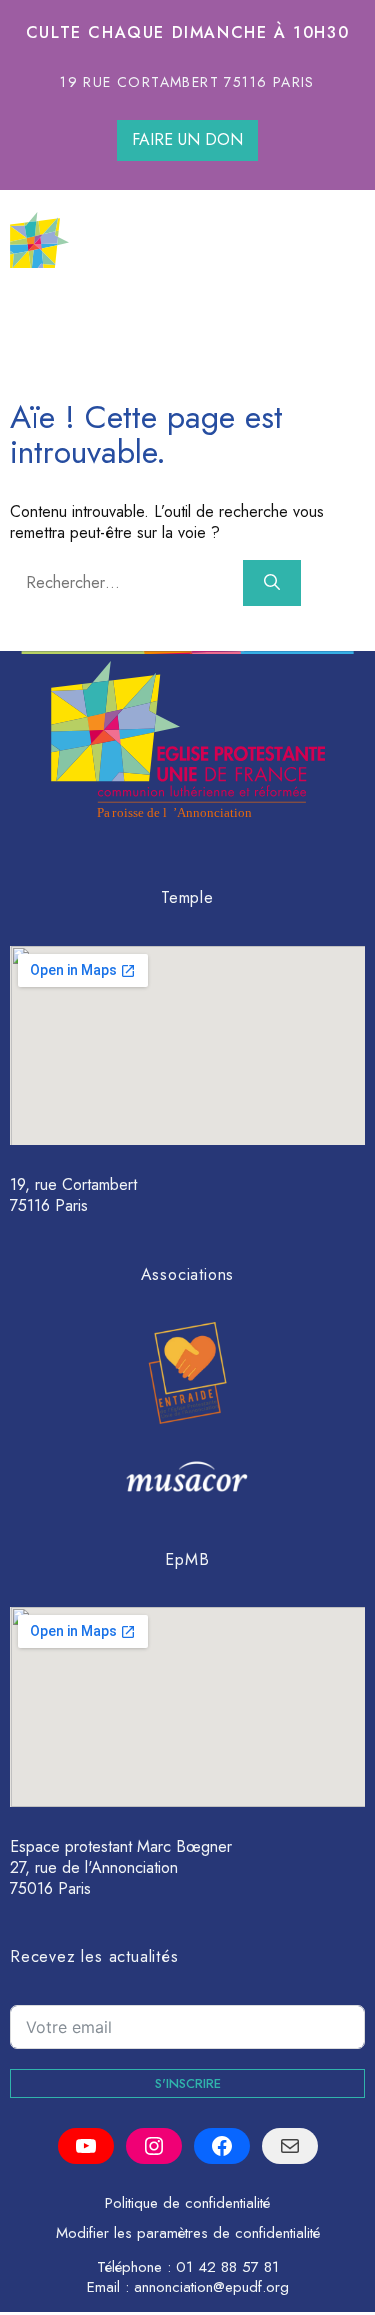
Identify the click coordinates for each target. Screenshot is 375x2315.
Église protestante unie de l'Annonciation (217, 239)
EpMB (187, 1559)
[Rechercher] (272, 583)
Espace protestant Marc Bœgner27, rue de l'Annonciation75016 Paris (121, 1867)
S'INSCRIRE (188, 2083)
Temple (187, 897)
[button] (343, 310)
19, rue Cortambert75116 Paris (73, 1195)
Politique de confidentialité (187, 2203)
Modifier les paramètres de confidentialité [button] (188, 2233)
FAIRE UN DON (187, 139)
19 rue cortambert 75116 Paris (187, 82)
